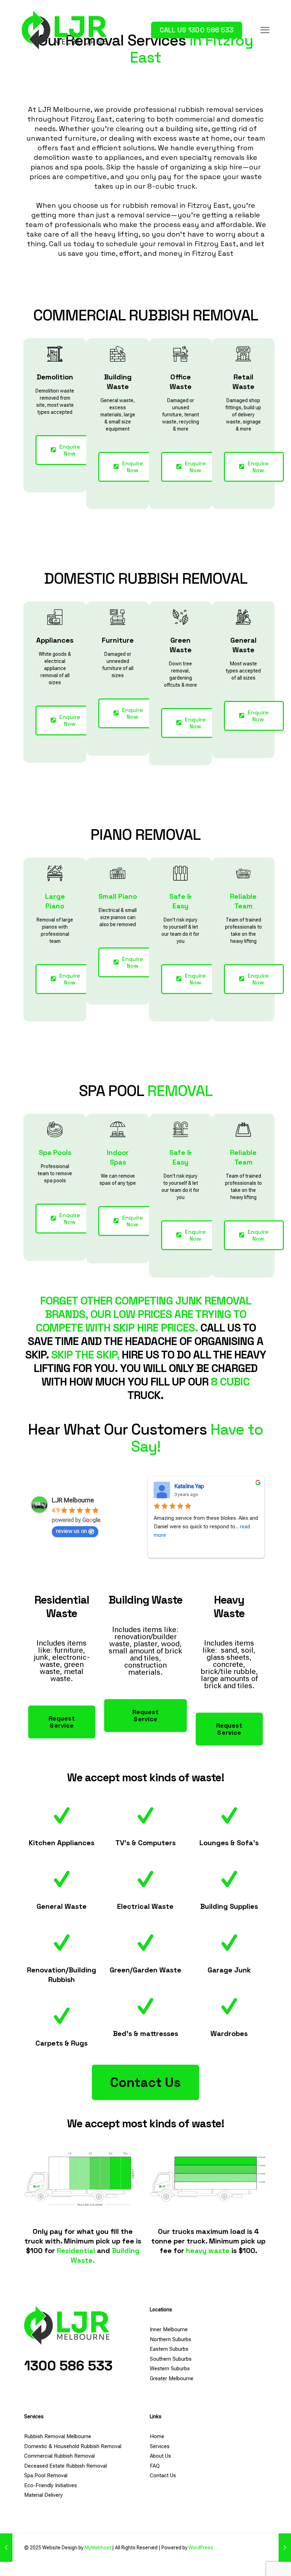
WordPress (201, 2548)
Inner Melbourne (169, 2329)
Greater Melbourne (172, 2378)
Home (157, 2436)
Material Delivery (43, 2495)
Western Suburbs (170, 2369)
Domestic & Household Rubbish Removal (73, 2446)
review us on (72, 1531)
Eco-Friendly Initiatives (51, 2485)
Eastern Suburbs (169, 2349)
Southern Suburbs (171, 2359)
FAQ (155, 2466)
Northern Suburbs (171, 2339)
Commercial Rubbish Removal (59, 2456)
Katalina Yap (189, 1486)
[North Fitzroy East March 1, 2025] (285, 2548)
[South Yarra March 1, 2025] (6, 2548)
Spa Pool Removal (46, 2475)
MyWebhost (98, 2548)
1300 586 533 (68, 2366)
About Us (160, 2456)
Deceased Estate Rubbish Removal (65, 2466)
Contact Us (163, 2475)
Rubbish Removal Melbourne (58, 2436)
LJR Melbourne (73, 1500)
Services (160, 2446)
